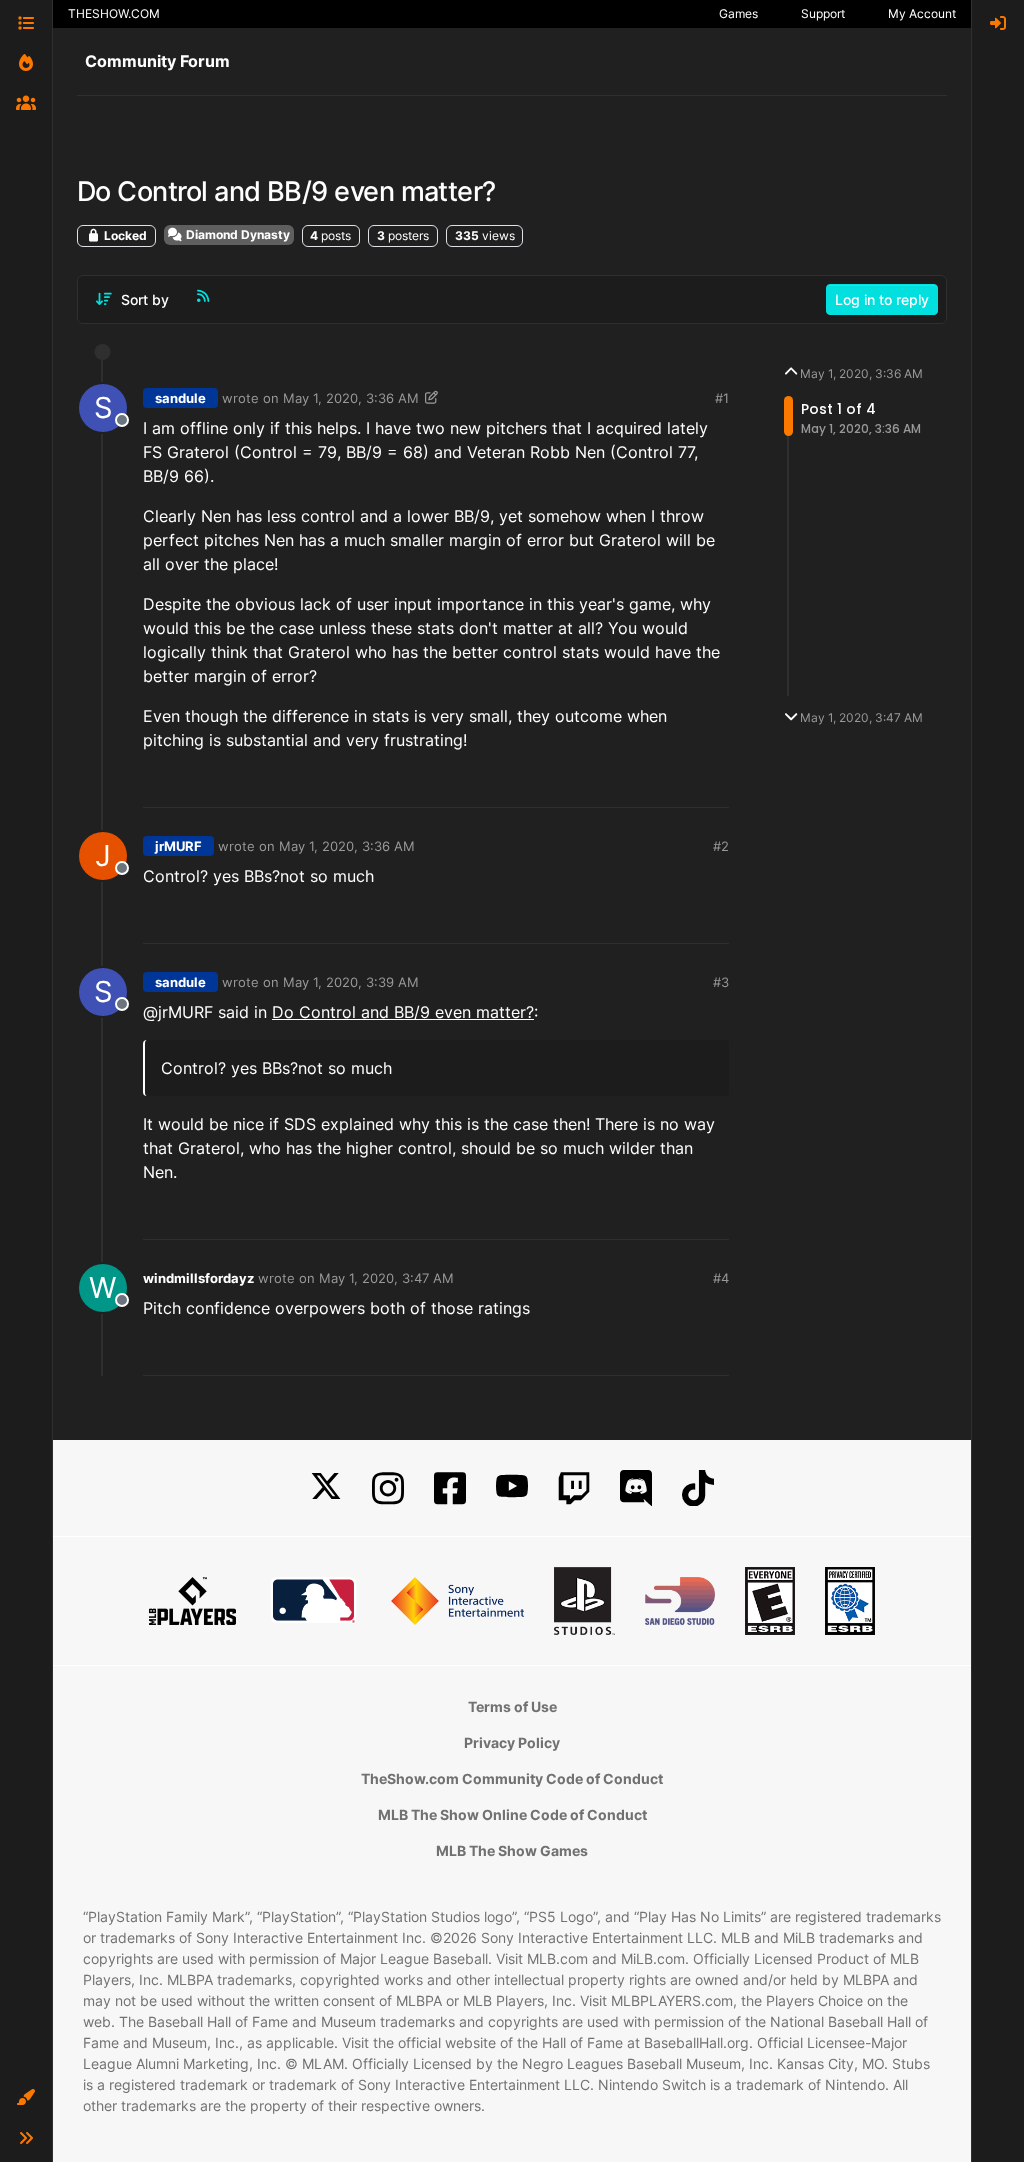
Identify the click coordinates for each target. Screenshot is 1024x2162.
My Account (922, 13)
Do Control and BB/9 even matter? (403, 1012)
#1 (722, 398)
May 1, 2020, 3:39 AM (351, 982)
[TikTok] (698, 1488)
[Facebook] (450, 1488)
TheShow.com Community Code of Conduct (512, 1778)
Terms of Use (512, 1706)
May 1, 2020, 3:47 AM (386, 1278)
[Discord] (636, 1488)
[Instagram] (388, 1488)
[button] (26, 2098)
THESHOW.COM (114, 13)
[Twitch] (574, 1488)
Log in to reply (882, 299)
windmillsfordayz (198, 1278)
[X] (326, 1488)
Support (823, 13)
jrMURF (178, 846)
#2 (721, 846)
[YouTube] (512, 1488)
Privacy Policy (512, 1742)
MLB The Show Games (512, 1850)
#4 (721, 1278)
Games (738, 13)
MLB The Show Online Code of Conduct (512, 1814)
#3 (721, 982)
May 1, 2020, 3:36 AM (351, 398)
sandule (180, 398)
